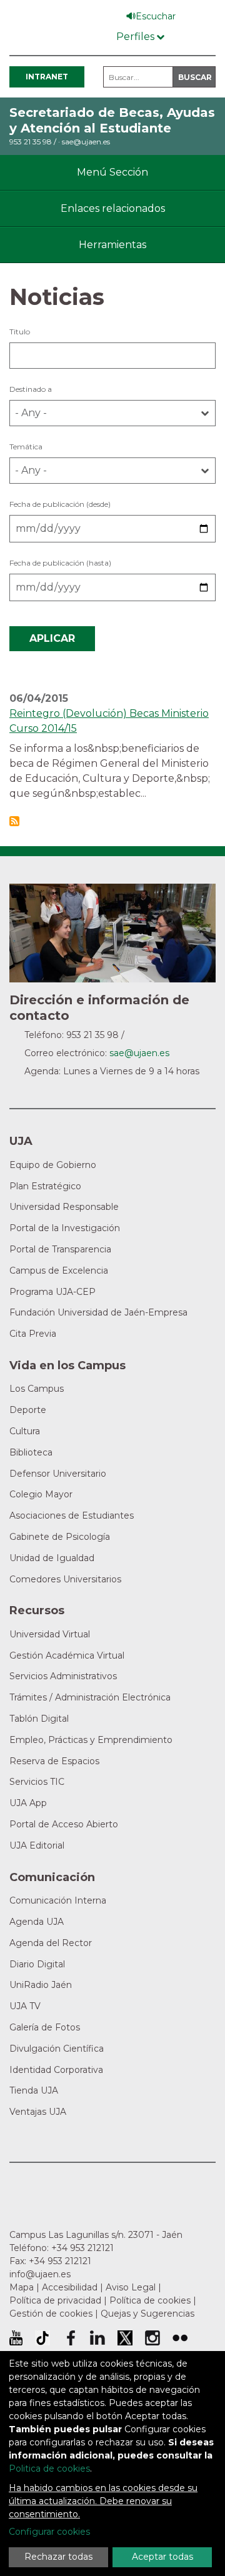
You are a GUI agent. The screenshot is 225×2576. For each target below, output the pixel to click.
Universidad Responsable (64, 1207)
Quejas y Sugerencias (147, 2314)
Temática (26, 447)
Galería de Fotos (45, 2027)
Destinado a (31, 389)
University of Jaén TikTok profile (42, 2338)
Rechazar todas (58, 2557)
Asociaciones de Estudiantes (72, 1515)
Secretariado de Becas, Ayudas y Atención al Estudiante (112, 120)
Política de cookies (150, 2300)
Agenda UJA (37, 1922)
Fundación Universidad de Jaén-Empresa (98, 1312)
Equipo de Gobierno (53, 1165)
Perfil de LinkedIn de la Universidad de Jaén (97, 2338)
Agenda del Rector (51, 1943)
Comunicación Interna (58, 1900)
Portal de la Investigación (65, 1228)
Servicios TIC (37, 1782)
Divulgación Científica (57, 2049)
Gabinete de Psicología (60, 1537)
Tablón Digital (39, 1719)
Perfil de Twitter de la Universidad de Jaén (125, 2338)
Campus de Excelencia (59, 1271)
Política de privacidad (55, 2300)
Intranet (47, 77)
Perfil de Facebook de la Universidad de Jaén (70, 2338)
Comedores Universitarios (65, 1579)
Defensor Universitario (58, 1474)
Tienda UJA (34, 2090)
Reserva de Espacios (54, 1761)
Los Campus (37, 1389)
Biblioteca (31, 1452)
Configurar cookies (49, 2532)
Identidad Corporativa (56, 2070)
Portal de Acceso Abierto (64, 1824)
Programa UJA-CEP (52, 1292)
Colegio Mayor (41, 1494)
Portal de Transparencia (60, 1249)
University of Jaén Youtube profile (16, 2338)
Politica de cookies (49, 2469)
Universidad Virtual (50, 1634)
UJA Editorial (37, 1845)
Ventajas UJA (38, 2112)
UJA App (28, 1803)
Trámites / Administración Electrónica (90, 1697)
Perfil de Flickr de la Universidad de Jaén (180, 2338)
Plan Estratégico (45, 1186)
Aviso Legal (131, 2287)
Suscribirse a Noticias (14, 821)
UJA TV (25, 2006)
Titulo (20, 332)
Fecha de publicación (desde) (60, 504)
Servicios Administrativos (63, 1676)
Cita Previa (33, 1334)
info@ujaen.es (40, 2274)
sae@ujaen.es (86, 142)
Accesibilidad (70, 2287)
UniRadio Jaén (41, 1985)
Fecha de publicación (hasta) (60, 563)
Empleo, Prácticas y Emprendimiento (91, 1740)
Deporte (28, 1410)
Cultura (25, 1431)
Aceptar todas (162, 2557)
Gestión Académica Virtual (67, 1655)
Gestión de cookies (51, 2314)
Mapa (22, 2287)
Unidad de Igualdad (52, 1558)
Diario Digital (37, 1964)
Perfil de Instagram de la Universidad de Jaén (152, 2338)
